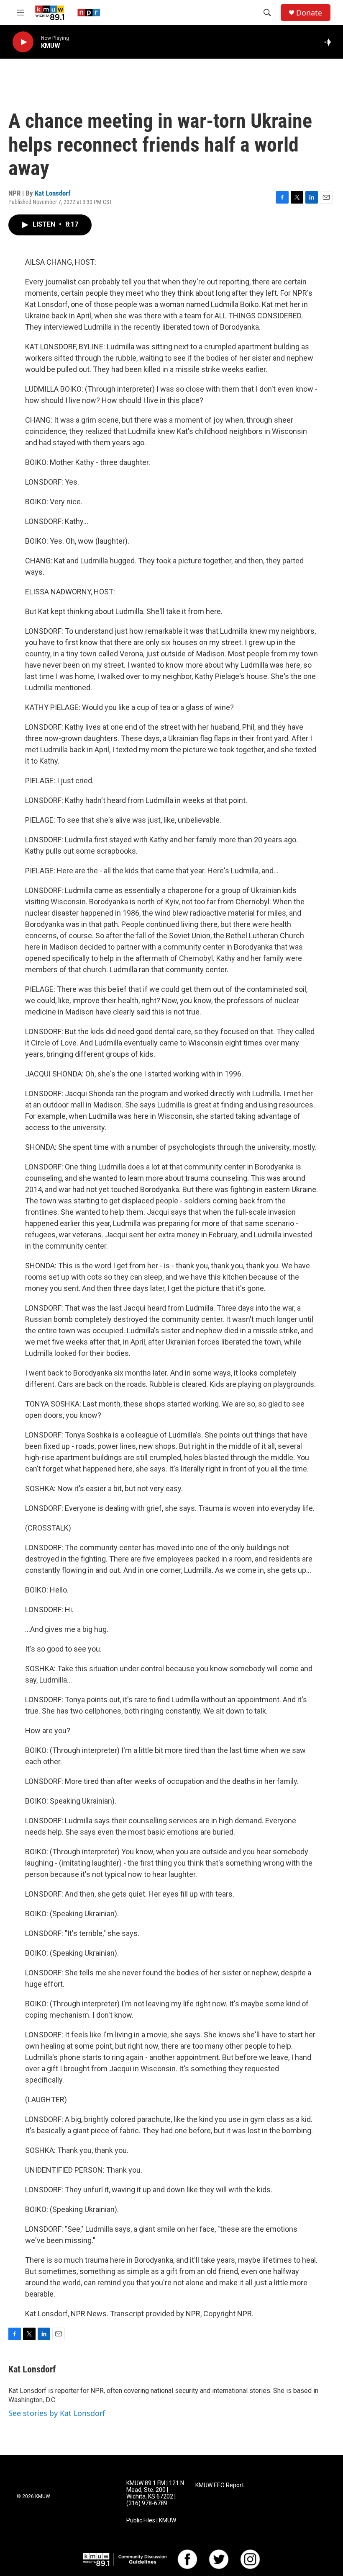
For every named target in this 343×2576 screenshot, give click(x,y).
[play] (23, 42)
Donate (309, 13)
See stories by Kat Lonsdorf (57, 2413)
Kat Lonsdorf (53, 193)
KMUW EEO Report (220, 2485)
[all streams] (331, 42)
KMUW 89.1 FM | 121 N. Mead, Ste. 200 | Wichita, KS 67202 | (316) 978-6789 (156, 2493)
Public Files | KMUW (151, 2521)
